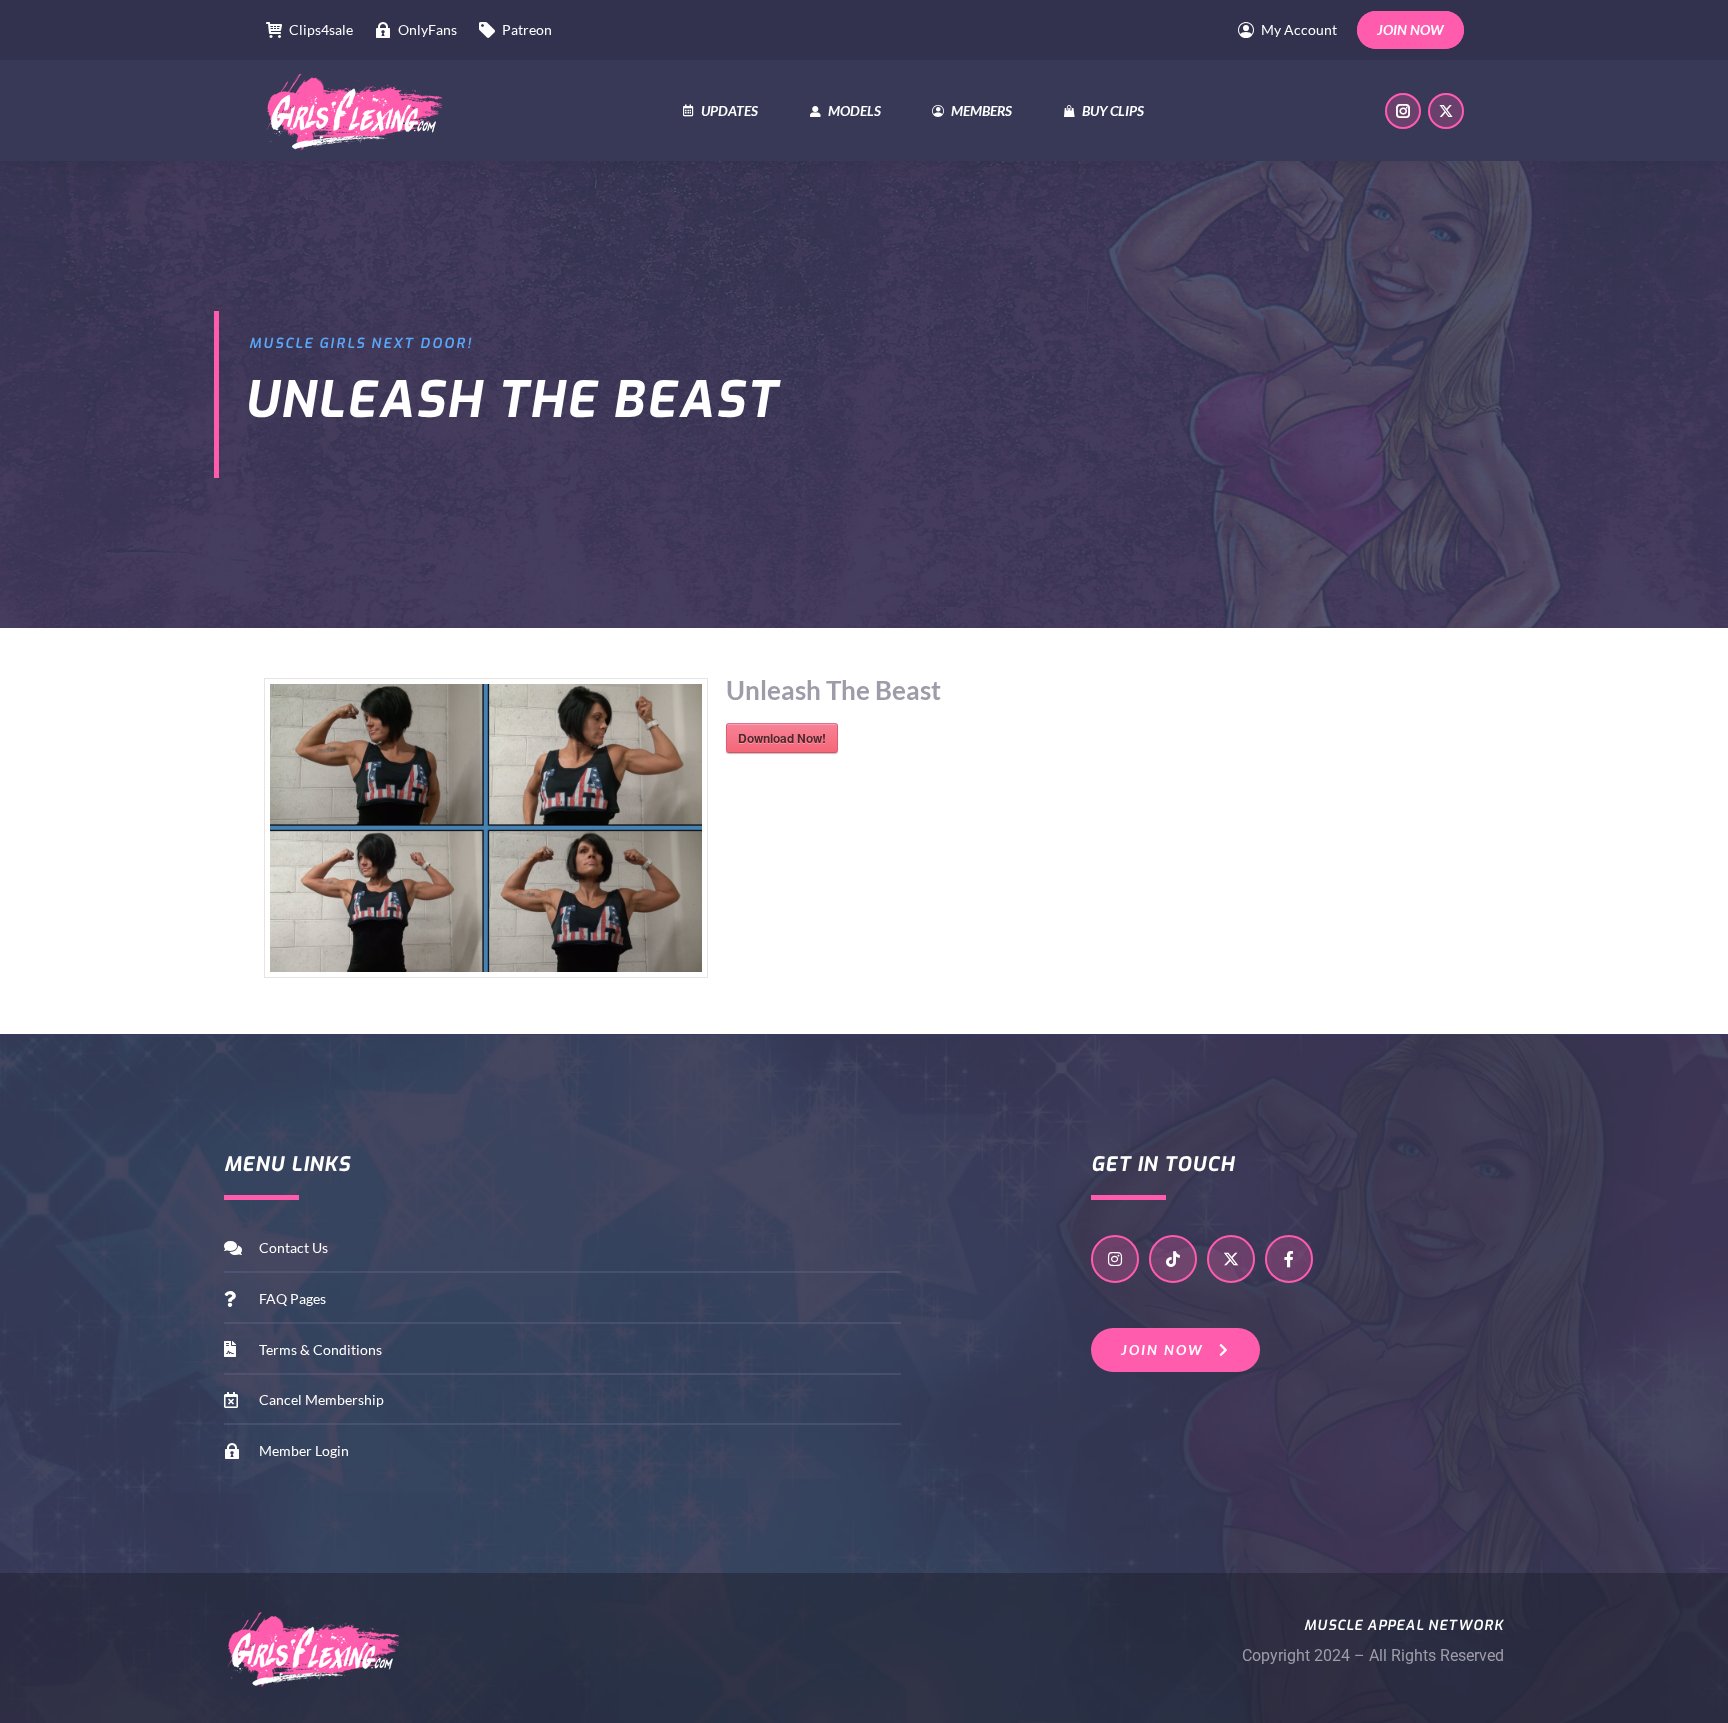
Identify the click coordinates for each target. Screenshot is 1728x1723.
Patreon (527, 29)
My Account (1299, 29)
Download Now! (782, 738)
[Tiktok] (1173, 1259)
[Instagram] (1115, 1259)
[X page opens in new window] (1446, 111)
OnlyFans (427, 29)
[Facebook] (1289, 1259)
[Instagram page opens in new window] (1403, 111)
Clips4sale (321, 29)
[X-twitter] (1231, 1259)
